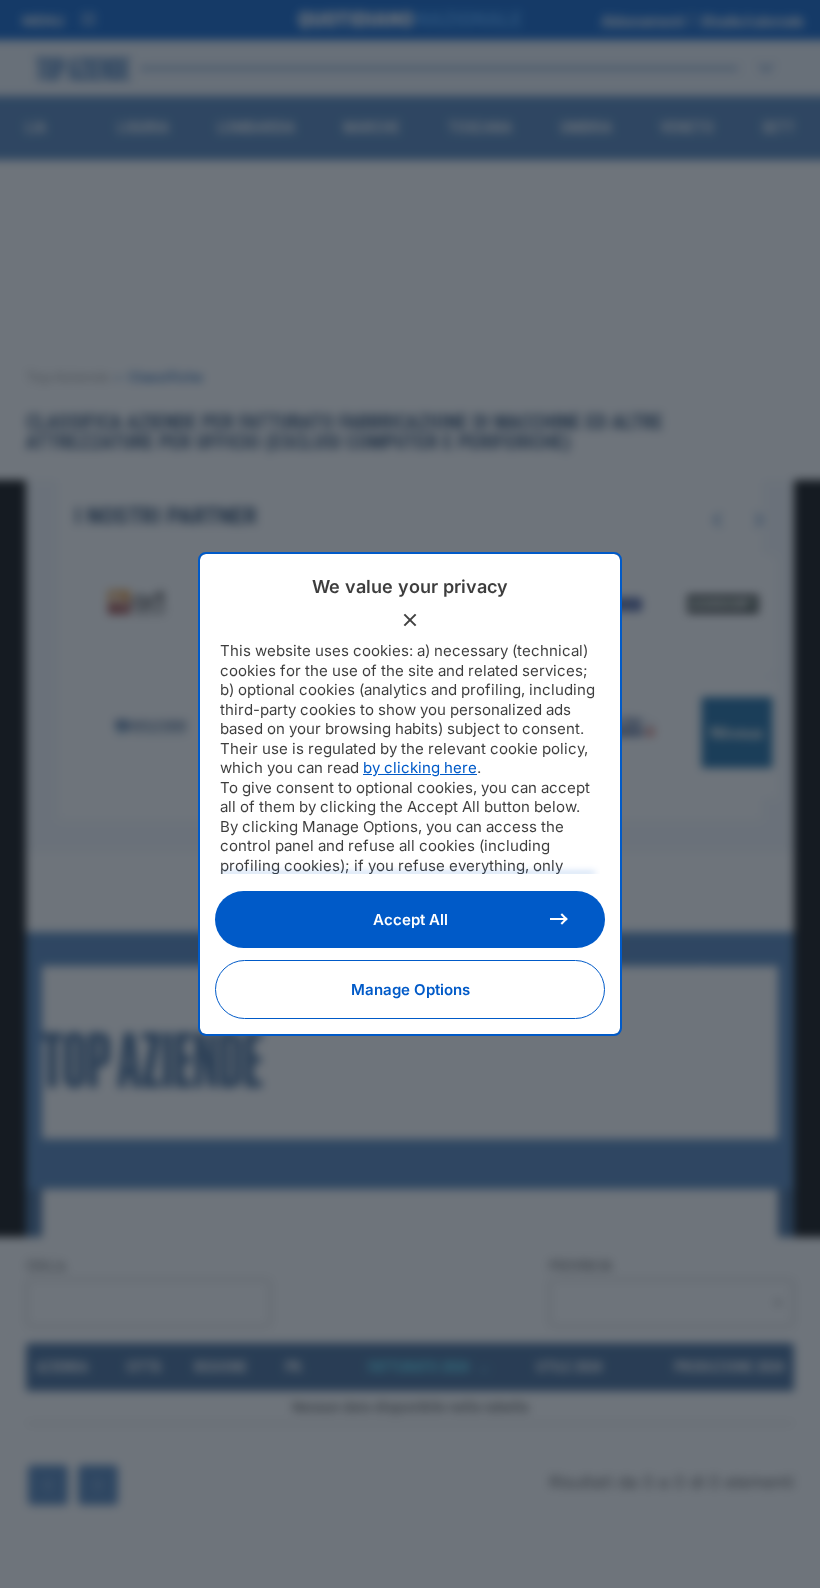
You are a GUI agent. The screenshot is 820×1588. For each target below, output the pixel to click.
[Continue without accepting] (410, 620)
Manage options (410, 989)
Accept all (410, 919)
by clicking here (420, 767)
